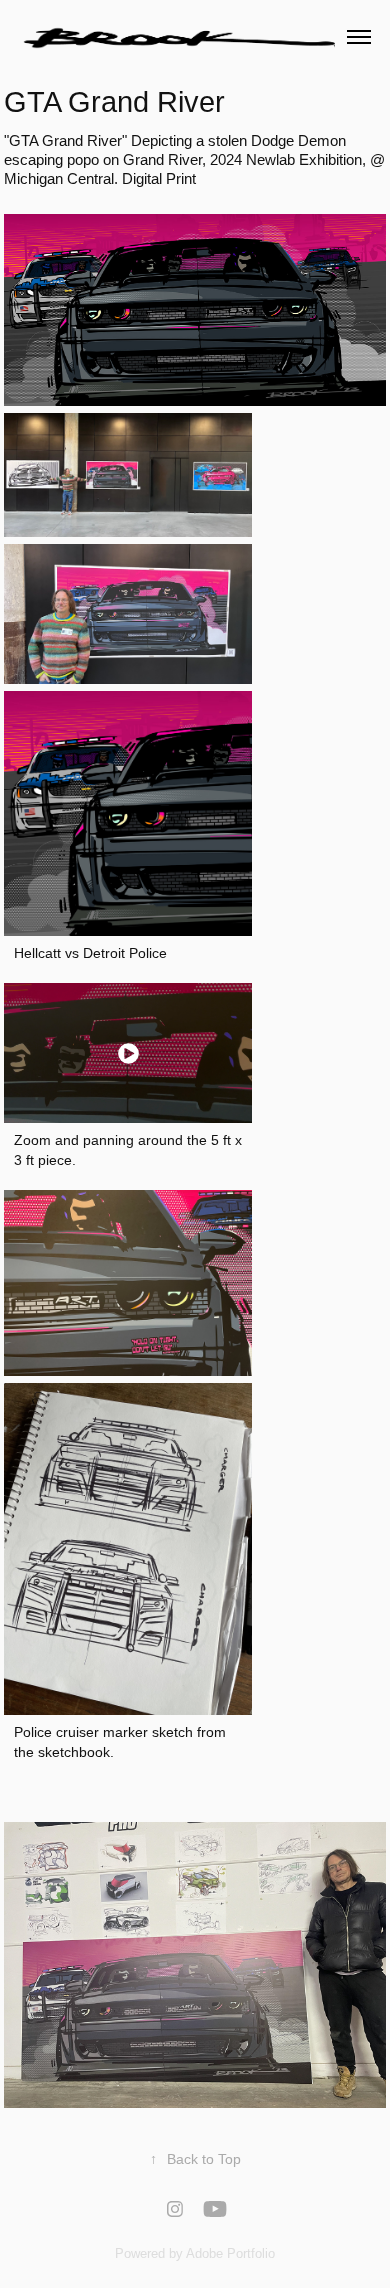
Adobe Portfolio (230, 2253)
